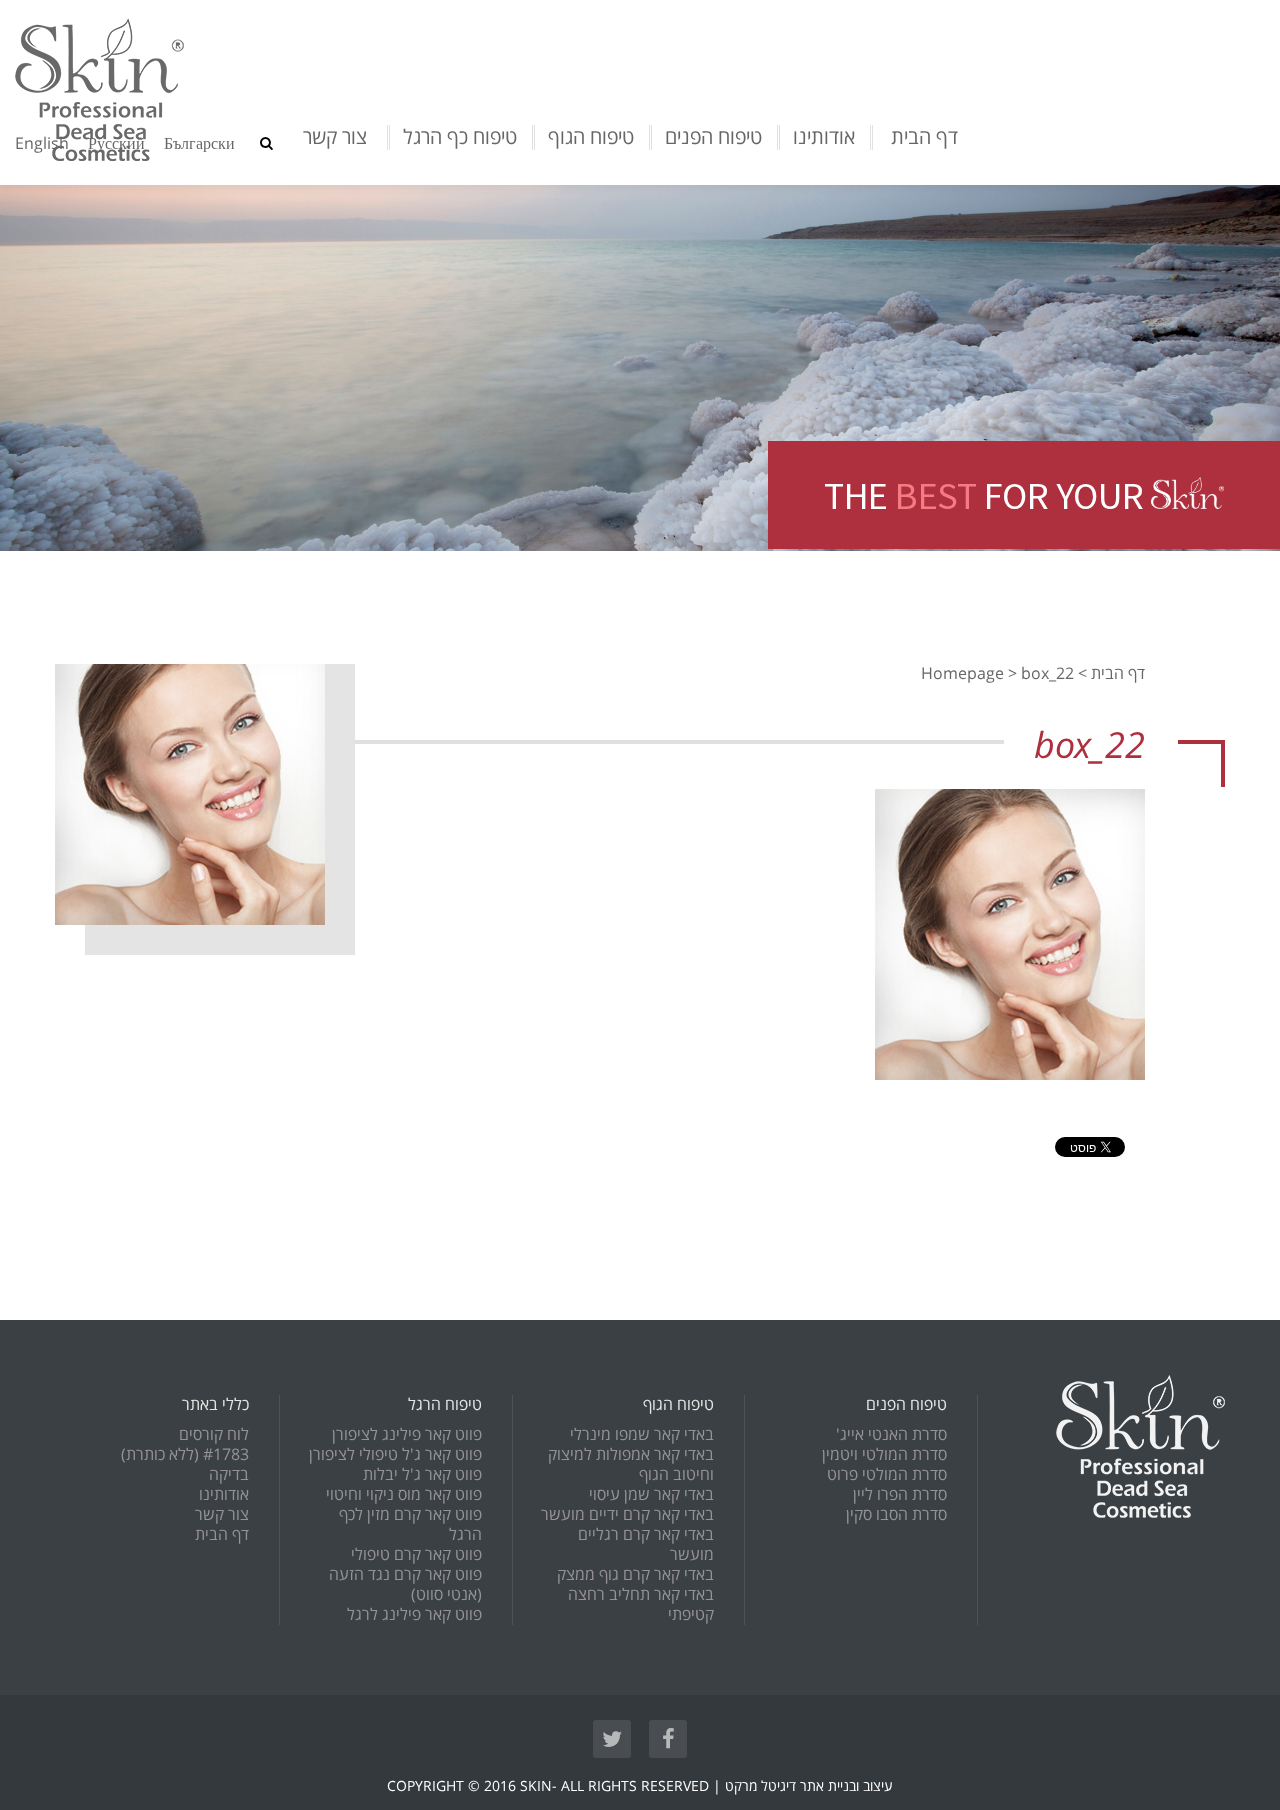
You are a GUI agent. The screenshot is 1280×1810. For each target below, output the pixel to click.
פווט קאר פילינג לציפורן (407, 1435)
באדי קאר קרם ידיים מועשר (627, 1515)
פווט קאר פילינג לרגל (414, 1615)
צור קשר (335, 137)
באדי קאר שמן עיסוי (651, 1495)
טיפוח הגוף (591, 137)
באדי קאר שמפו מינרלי (642, 1435)
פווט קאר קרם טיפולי (416, 1555)
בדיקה (229, 1475)
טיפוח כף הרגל (460, 137)
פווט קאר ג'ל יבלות (422, 1475)
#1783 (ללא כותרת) (185, 1455)
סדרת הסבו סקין (896, 1515)
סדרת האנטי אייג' (891, 1435)
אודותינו (824, 137)
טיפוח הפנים (713, 137)
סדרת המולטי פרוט (887, 1475)
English (42, 144)
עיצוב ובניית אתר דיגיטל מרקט (809, 1786)
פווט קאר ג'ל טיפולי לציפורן (395, 1455)
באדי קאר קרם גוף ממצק (635, 1575)
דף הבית (924, 137)
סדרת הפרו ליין (900, 1495)
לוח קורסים (214, 1435)
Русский (116, 144)
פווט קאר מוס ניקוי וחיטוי (404, 1495)
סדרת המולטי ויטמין (884, 1455)
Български (199, 144)
